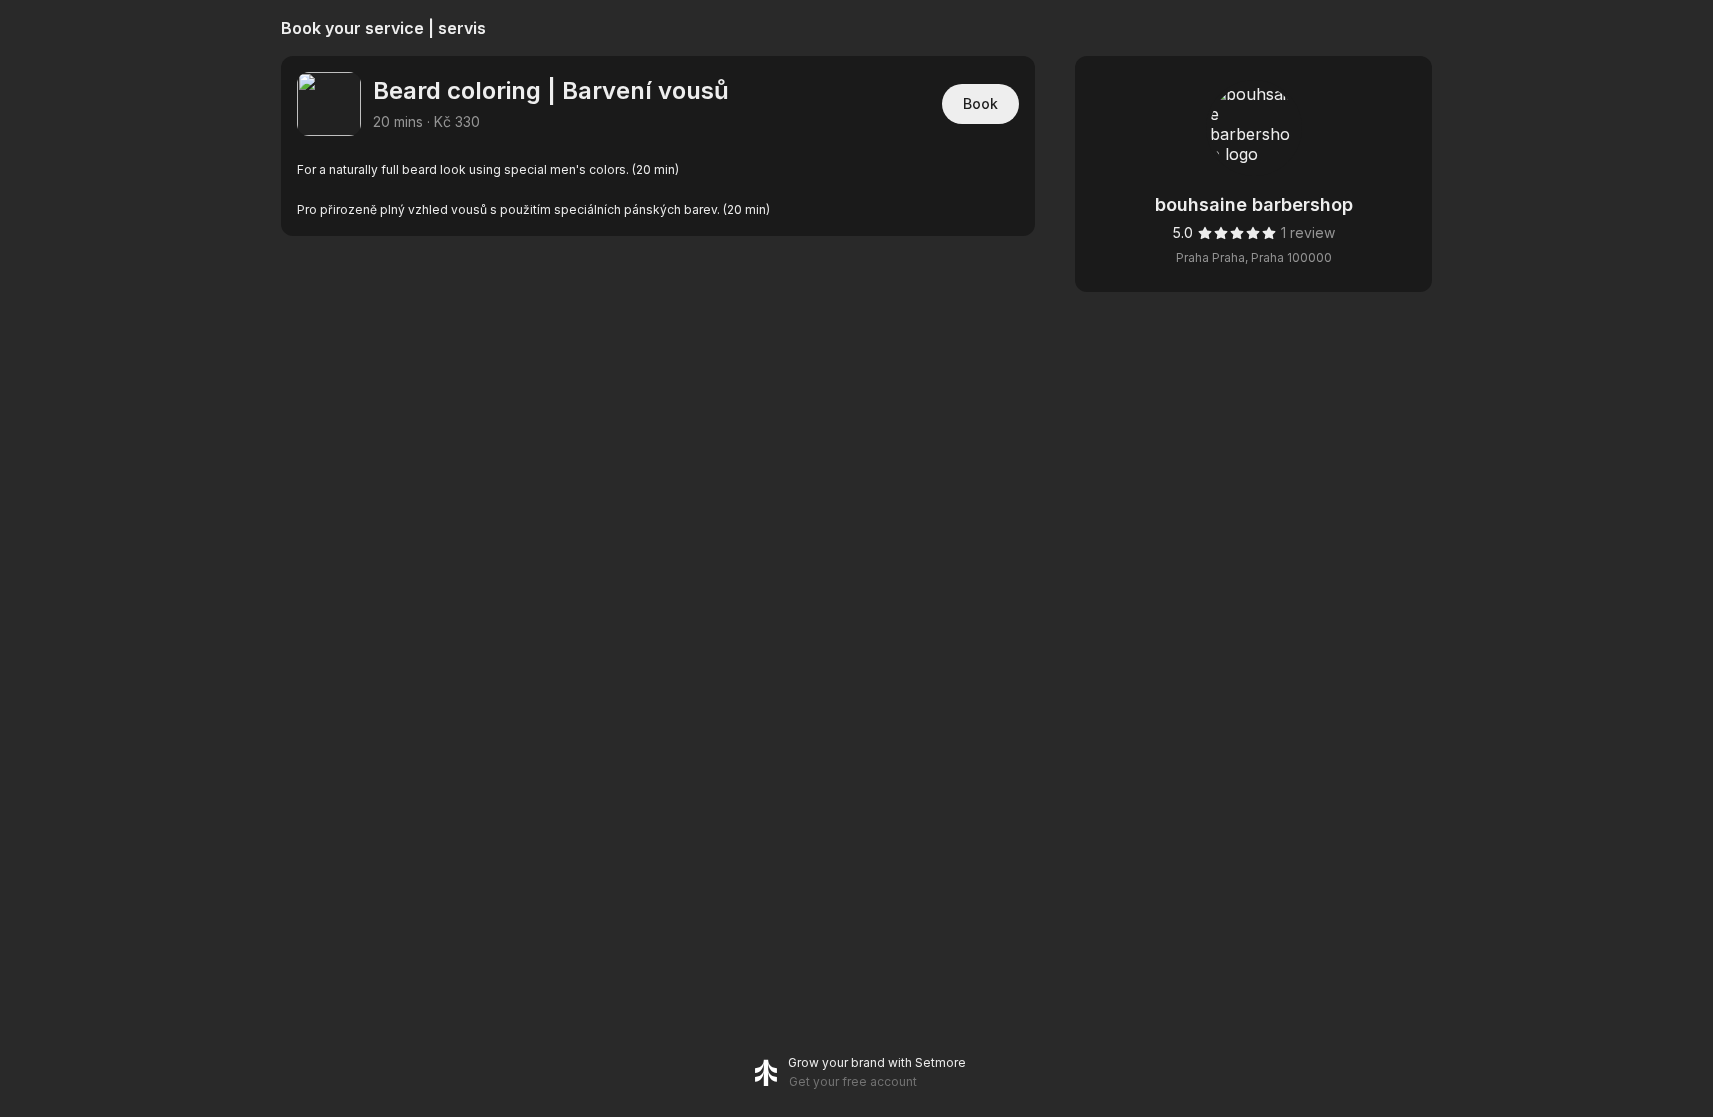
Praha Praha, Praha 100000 (1254, 257)
